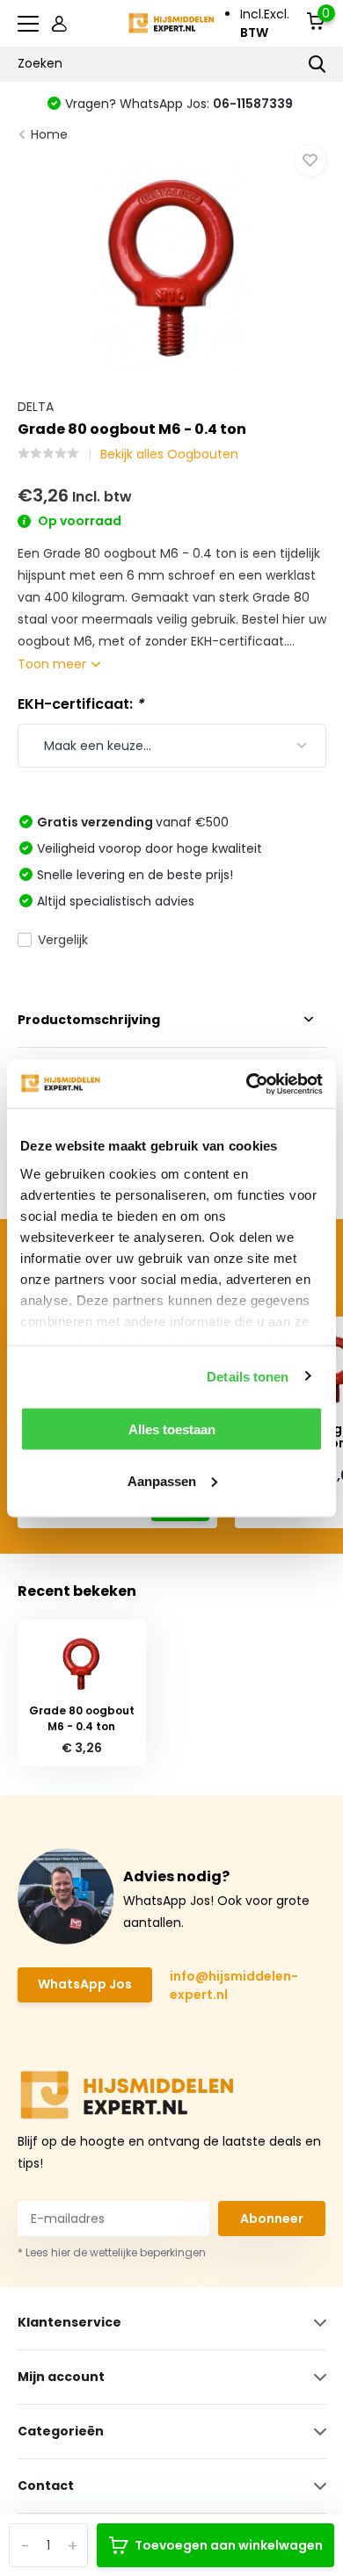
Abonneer (272, 2219)
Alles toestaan (172, 1429)
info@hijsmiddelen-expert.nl (234, 1985)
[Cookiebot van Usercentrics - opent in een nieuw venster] (247, 1084)
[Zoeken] (317, 64)
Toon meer (54, 664)
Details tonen (248, 1376)
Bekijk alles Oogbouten (169, 454)
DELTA (36, 407)
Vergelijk (63, 940)
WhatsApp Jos (85, 1984)
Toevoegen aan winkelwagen (229, 2545)
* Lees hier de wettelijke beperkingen (112, 2252)
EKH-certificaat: (80, 704)
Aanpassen (162, 1480)
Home (49, 134)
